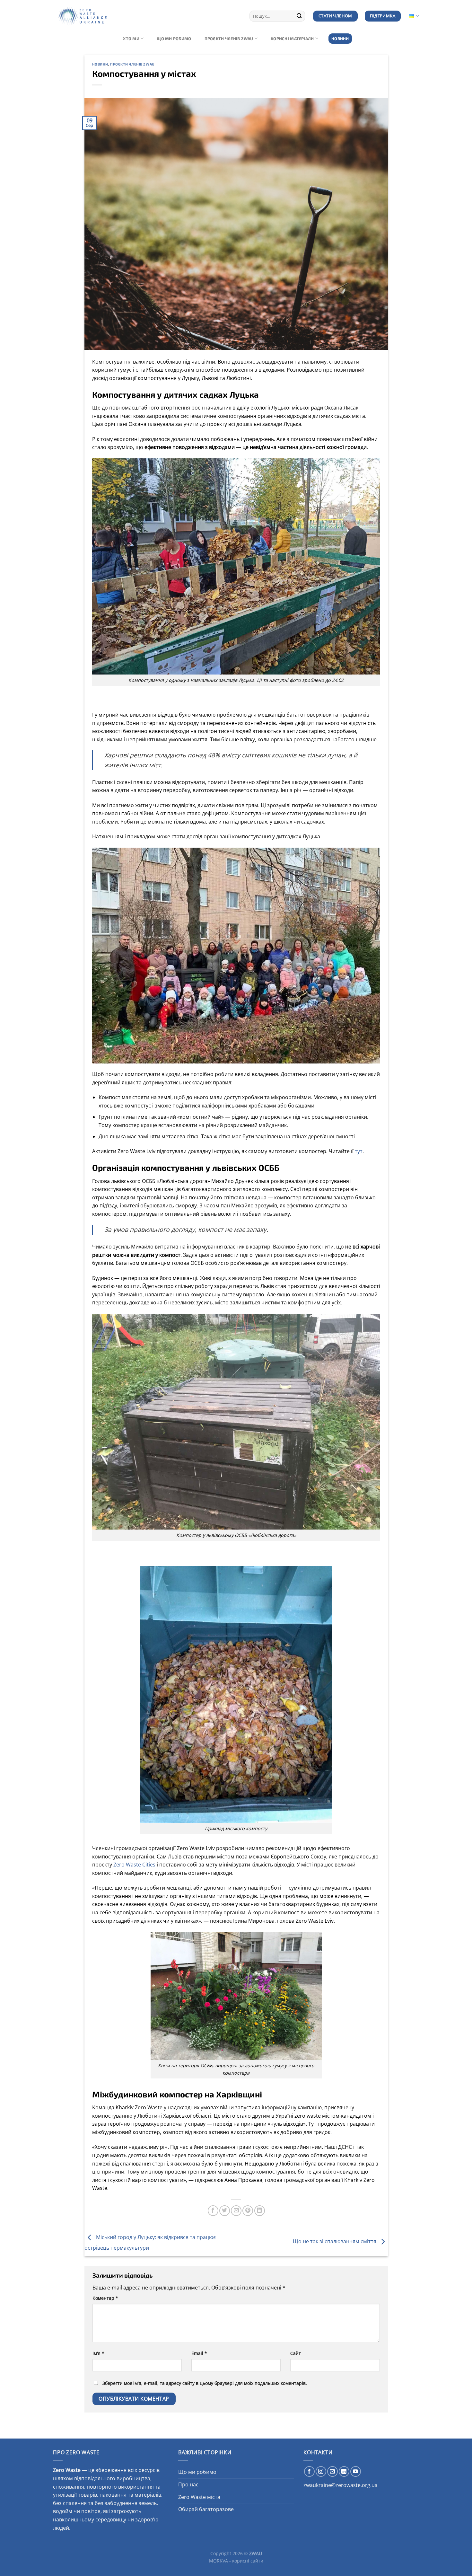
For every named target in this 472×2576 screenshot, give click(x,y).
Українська (413, 16)
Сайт (296, 2353)
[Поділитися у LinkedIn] (260, 2211)
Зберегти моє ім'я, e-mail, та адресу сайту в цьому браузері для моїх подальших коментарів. (205, 2383)
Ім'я (98, 2353)
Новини (340, 39)
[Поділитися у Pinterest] (248, 2211)
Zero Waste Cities (134, 1865)
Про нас (188, 2484)
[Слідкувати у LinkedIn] (344, 2471)
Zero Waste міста (199, 2497)
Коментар (105, 2298)
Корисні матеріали (292, 39)
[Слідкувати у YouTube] (356, 2471)
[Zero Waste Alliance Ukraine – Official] (95, 16)
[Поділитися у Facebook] (213, 2211)
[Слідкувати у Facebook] (309, 2471)
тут (359, 1151)
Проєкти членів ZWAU (229, 39)
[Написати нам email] (332, 2471)
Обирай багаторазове (206, 2509)
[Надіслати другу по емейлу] (236, 2211)
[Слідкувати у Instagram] (321, 2471)
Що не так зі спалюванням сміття (335, 2241)
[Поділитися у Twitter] (225, 2211)
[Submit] (299, 16)
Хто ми (131, 39)
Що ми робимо (174, 39)
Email (199, 2353)
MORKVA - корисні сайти (236, 2561)
